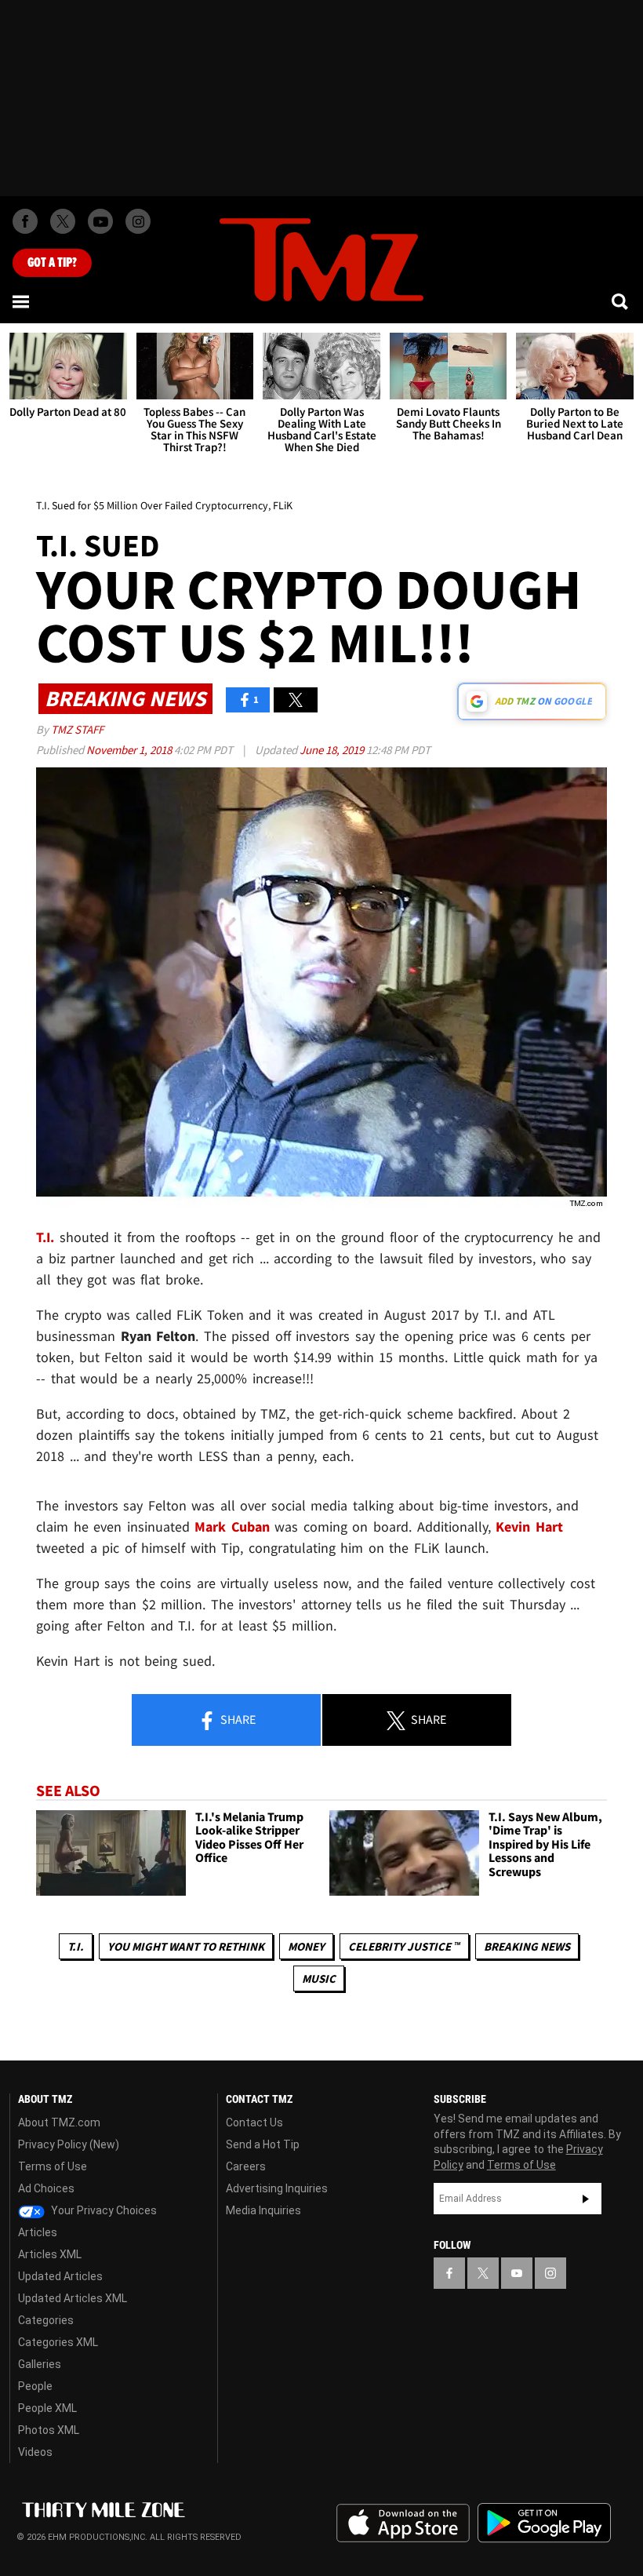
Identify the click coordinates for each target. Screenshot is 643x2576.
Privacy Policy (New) (69, 2144)
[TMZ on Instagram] (138, 221)
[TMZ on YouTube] (517, 2273)
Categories (46, 2320)
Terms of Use (53, 2166)
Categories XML (58, 2342)
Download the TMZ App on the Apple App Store (403, 2523)
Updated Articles (60, 2276)
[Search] (621, 301)
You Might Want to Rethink (186, 1946)
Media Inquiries (263, 2210)
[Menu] (22, 301)
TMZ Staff (77, 729)
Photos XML (49, 2430)
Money (306, 1946)
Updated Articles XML (73, 2298)
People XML (47, 2408)
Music (319, 1978)
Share (237, 1719)
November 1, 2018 (130, 750)
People (35, 2386)
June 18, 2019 (333, 750)
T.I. (76, 1946)
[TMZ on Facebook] (25, 221)
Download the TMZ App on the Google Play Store (544, 2523)
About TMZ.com (59, 2122)
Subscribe (586, 2199)
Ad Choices (46, 2188)
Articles (38, 2232)
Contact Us (254, 2122)
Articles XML (50, 2254)
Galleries (40, 2364)
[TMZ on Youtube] (100, 221)
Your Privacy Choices (103, 2210)
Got (52, 263)
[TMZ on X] (63, 221)
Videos (35, 2452)
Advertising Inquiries (277, 2188)
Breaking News (527, 1946)
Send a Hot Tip (263, 2144)
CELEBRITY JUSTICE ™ (404, 1946)
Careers (246, 2166)
